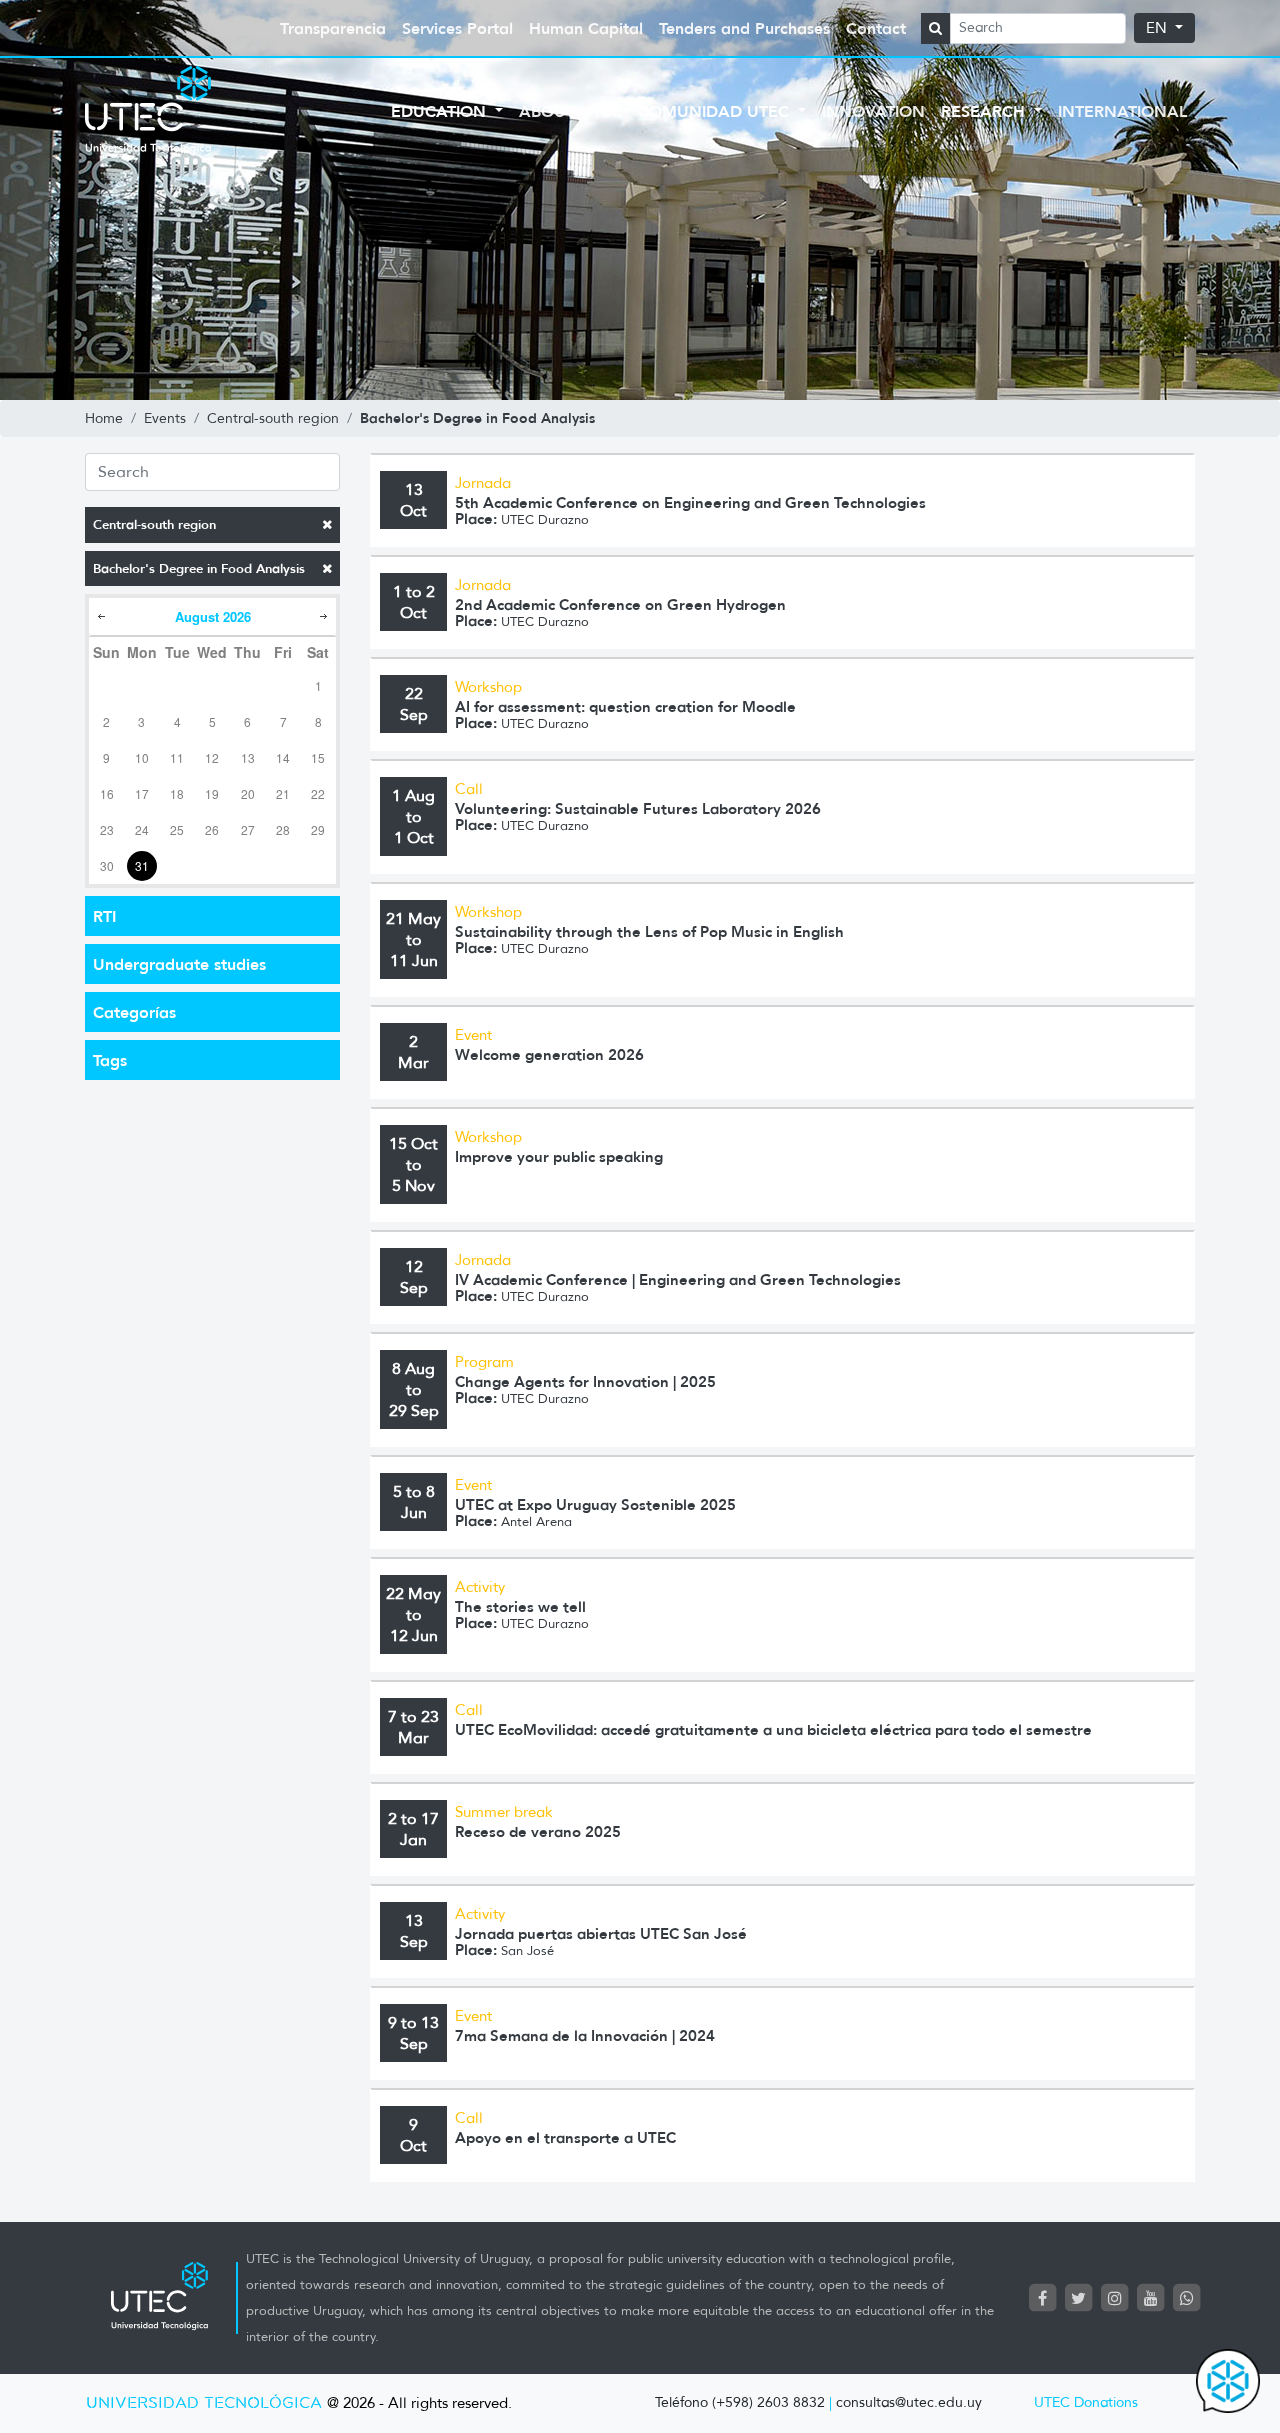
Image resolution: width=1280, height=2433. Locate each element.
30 (107, 865)
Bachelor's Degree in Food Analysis (199, 568)
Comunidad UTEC (716, 111)
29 (318, 829)
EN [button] (1158, 28)
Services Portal (457, 28)
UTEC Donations (1086, 2402)
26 (212, 829)
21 (283, 793)
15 (318, 757)
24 (142, 829)
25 (177, 829)
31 (142, 865)
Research (985, 111)
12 (212, 757)
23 (107, 829)
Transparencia (333, 28)
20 (248, 793)
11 (177, 757)
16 (107, 793)
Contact (876, 28)
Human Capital (586, 28)
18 (177, 793)
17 (142, 793)
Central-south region (154, 524)
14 (283, 757)
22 (318, 793)
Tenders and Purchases (744, 28)
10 (142, 757)
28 (283, 829)
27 (248, 829)
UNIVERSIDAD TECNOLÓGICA (204, 2403)
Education (441, 111)
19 (212, 793)
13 (248, 757)
